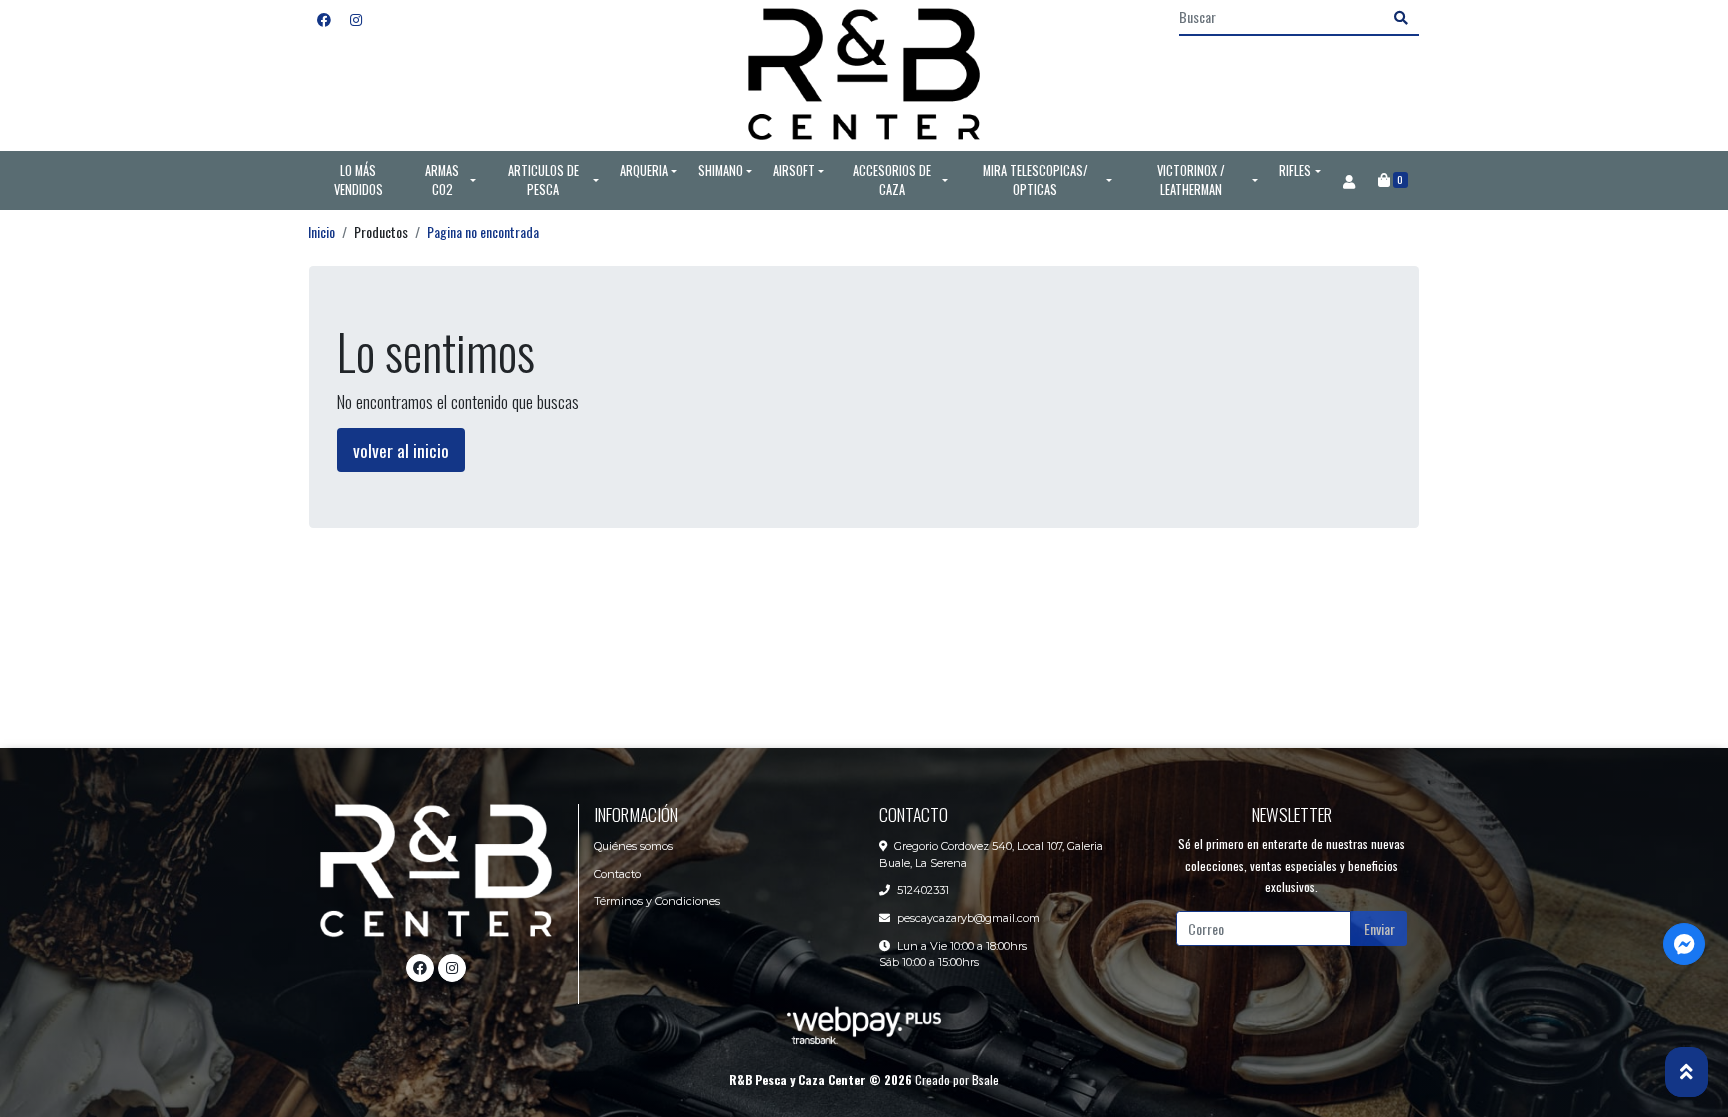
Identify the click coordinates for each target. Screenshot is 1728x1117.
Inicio (321, 231)
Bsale (985, 1079)
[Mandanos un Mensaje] (1684, 944)
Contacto (617, 874)
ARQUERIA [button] (644, 170)
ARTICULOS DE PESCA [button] (543, 180)
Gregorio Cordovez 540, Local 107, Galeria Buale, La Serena (991, 854)
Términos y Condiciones (657, 901)
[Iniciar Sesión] (1348, 181)
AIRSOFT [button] (794, 170)
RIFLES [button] (1295, 170)
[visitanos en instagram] (356, 18)
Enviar (1379, 928)
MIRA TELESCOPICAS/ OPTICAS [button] (1035, 180)
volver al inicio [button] (401, 450)
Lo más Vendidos (358, 180)
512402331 (923, 890)
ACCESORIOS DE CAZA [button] (892, 180)
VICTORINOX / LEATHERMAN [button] (1191, 180)
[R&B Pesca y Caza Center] (864, 75)
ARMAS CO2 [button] (442, 180)
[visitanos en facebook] (324, 18)
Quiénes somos (633, 846)
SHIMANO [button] (720, 170)
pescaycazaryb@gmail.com (968, 918)
